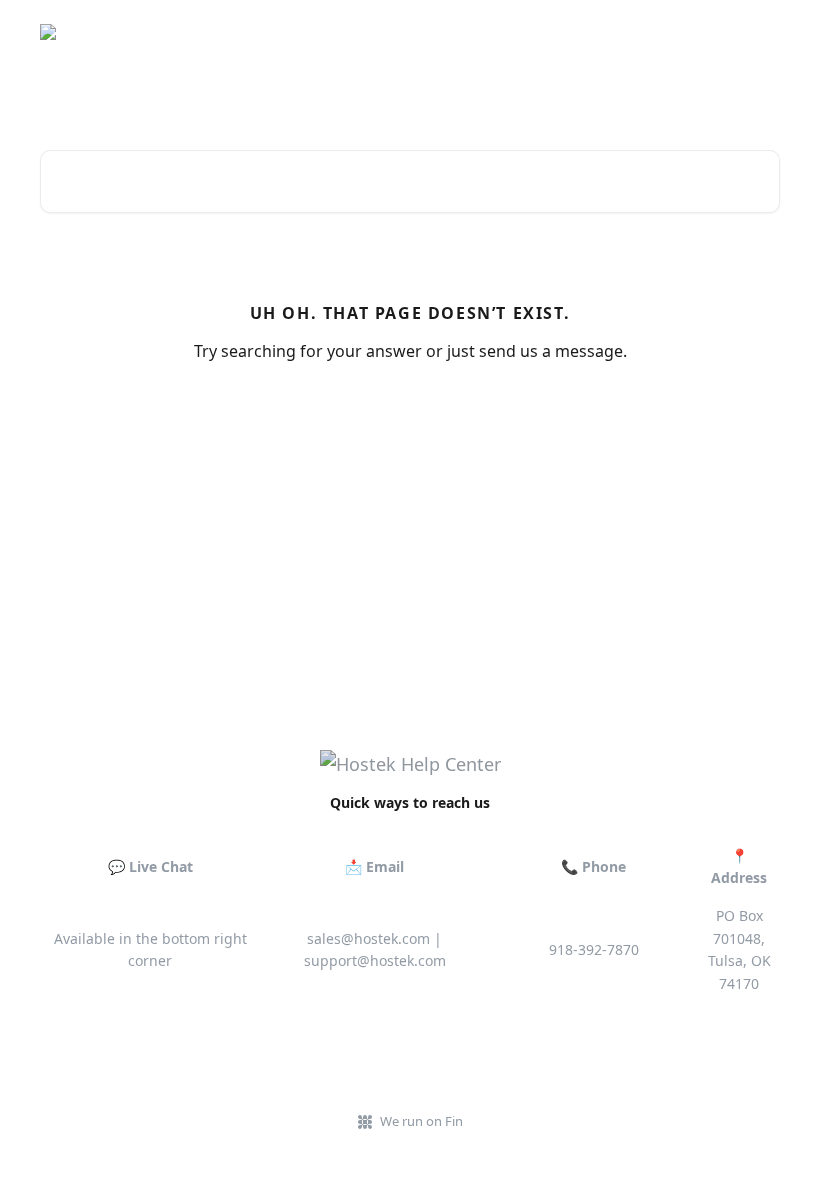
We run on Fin (421, 1121)
